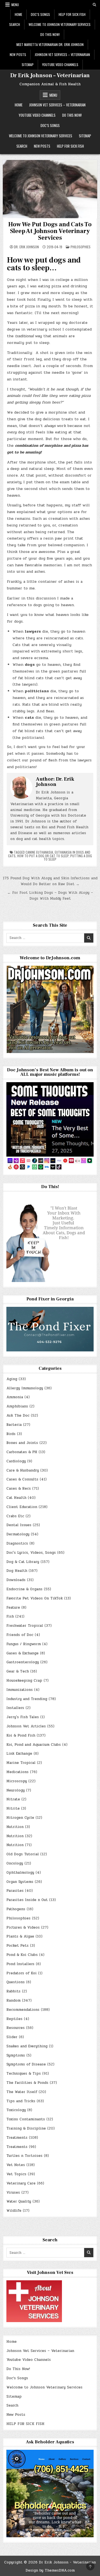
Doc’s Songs (40, 14)
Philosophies (81, 247)
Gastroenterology (23, 1662)
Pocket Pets (17, 1946)
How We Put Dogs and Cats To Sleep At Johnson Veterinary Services (50, 231)
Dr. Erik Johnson (26, 247)
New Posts (18, 54)
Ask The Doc (18, 1416)
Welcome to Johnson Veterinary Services (60, 24)
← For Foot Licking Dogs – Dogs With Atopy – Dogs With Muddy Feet (50, 896)
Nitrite (13, 1808)
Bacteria (14, 1425)
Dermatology (18, 1534)
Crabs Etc (15, 1516)
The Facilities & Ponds (27, 2083)
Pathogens (16, 1909)
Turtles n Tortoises (24, 2156)
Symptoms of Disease (26, 2064)
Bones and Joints (22, 1443)
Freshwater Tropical (25, 1626)
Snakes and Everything (27, 2046)
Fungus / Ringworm (24, 1644)
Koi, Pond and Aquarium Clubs (34, 1745)
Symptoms (16, 2055)
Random (13, 2000)
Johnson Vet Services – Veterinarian (62, 54)
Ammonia (15, 1397)
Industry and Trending (27, 1699)
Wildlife (14, 2211)
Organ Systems (20, 1882)
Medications (17, 1772)
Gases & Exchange (22, 1653)
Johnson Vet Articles (26, 1726)
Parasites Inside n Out (27, 1900)
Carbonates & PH (22, 1452)
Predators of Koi (22, 1973)
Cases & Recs (19, 1489)
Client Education (22, 1507)
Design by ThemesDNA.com (50, 2570)
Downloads (16, 1580)
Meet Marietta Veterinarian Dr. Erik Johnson (50, 44)
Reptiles (14, 2019)
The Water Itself (22, 2092)
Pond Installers (20, 1964)
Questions (16, 1982)
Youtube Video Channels (60, 65)
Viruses (13, 2193)
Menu (15, 5)
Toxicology (16, 2110)
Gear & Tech (18, 1671)
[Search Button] (94, 5)
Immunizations (20, 1690)
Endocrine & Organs (24, 1589)
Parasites (15, 1891)
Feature (13, 1608)
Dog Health (17, 1571)
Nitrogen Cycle (20, 1818)
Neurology (16, 1790)
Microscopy (17, 1781)
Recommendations (23, 2010)
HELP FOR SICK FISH (72, 14)
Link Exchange (19, 1754)
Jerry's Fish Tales (23, 1717)
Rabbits (13, 1991)
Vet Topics (16, 2174)
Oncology (15, 1863)
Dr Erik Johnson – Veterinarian (50, 76)
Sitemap (28, 65)
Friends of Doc (20, 1635)
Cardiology (16, 1461)
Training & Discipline (26, 2128)
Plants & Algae (20, 1936)
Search (15, 24)
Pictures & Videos (23, 1927)
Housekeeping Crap (24, 1681)
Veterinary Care (21, 2183)
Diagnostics (17, 1543)
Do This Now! (50, 34)
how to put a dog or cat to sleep (43, 856)
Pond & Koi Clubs (22, 1955)
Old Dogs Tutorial (23, 1854)
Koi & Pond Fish (21, 1735)
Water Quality (19, 2201)
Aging (12, 1379)
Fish (10, 1616)
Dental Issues (19, 1525)
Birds (11, 1434)
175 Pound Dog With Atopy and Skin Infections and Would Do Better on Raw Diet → (50, 881)
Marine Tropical (21, 1763)
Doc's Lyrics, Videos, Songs (31, 1553)
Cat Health (16, 1498)
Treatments (17, 2138)
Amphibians (17, 1406)
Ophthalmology (20, 1873)
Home (18, 14)
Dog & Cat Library (23, 1562)
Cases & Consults (22, 1479)
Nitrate (13, 1799)
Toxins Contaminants (26, 2119)
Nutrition (15, 1827)
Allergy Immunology (25, 1388)
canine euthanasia (39, 852)
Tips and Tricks (21, 2101)
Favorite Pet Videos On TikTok (35, 1598)
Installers (15, 1708)
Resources (16, 2028)
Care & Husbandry (23, 1470)
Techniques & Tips (24, 2074)
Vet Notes (16, 2165)
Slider (12, 2037)
